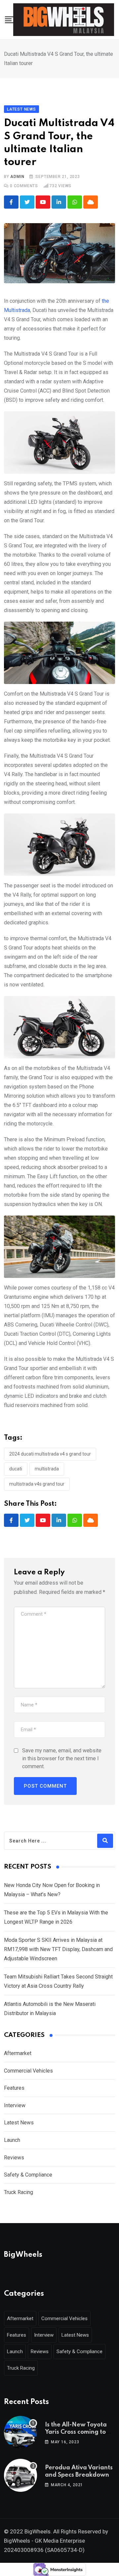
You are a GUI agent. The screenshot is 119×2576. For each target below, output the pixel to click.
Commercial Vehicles (28, 2071)
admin (17, 177)
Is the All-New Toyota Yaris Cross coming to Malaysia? (76, 2432)
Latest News (19, 2123)
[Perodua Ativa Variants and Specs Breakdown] (20, 2475)
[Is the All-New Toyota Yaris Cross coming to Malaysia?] (20, 2432)
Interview (15, 2105)
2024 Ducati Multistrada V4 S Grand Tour (50, 1454)
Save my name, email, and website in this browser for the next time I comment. (62, 1758)
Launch (12, 2140)
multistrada (47, 1469)
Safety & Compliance (28, 2175)
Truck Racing (19, 2192)
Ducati (16, 1469)
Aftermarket (18, 2053)
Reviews (14, 2158)
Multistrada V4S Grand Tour (37, 1484)
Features (14, 2088)
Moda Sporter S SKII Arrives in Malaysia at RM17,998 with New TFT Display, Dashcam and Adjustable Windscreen (58, 1949)
